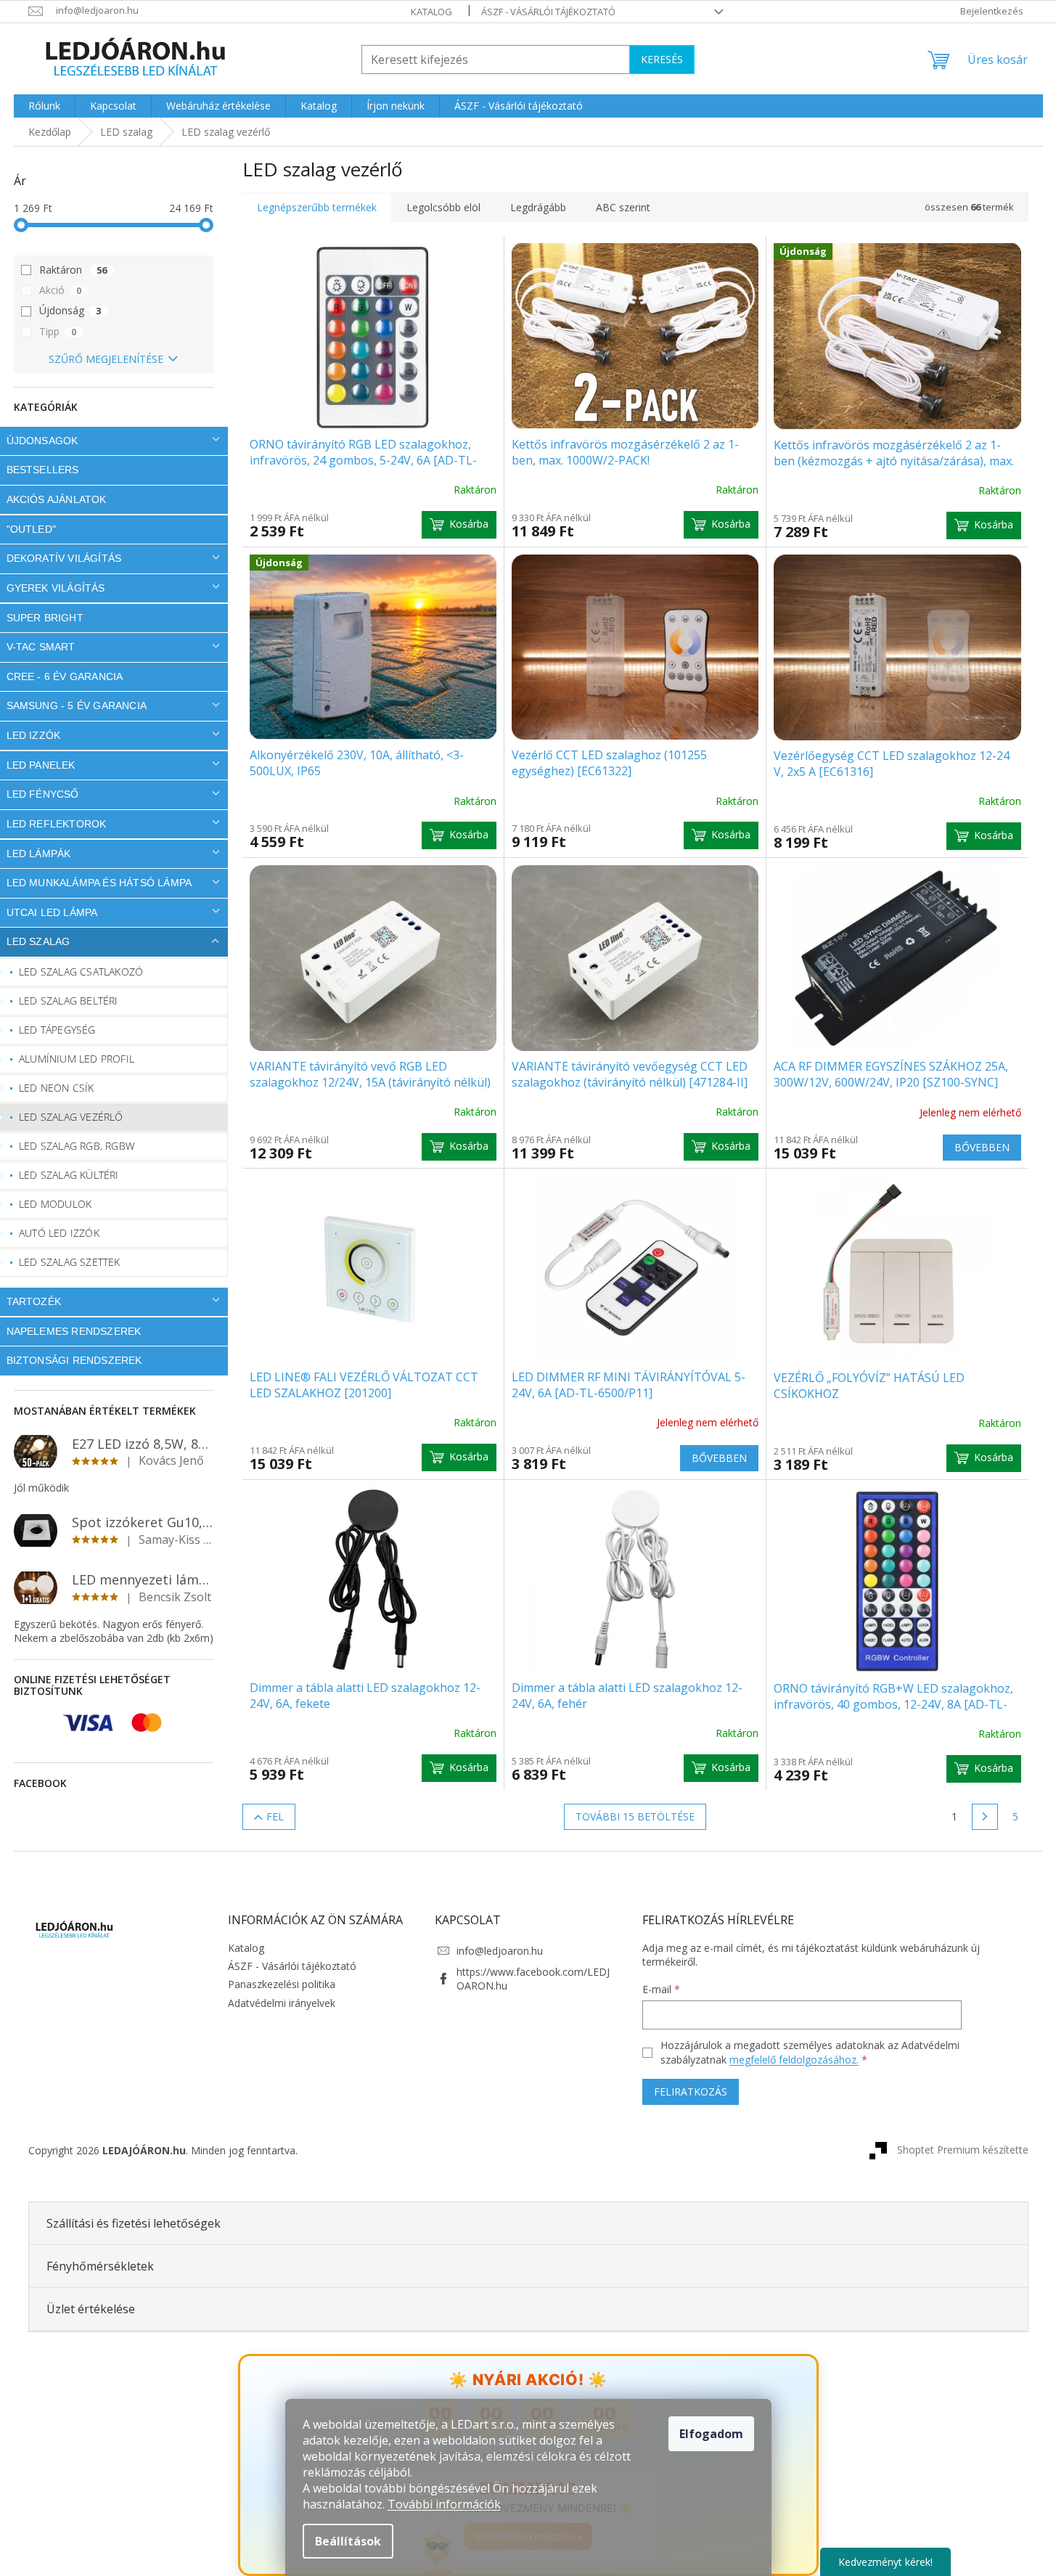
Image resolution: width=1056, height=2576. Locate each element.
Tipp (58, 331)
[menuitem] (44, 106)
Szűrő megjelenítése (106, 359)
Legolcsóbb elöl (443, 207)
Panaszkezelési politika (282, 1984)
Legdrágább (538, 207)
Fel (275, 1816)
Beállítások (348, 2541)
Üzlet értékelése (91, 2309)
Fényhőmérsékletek (100, 2266)
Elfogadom (711, 2434)
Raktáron (73, 270)
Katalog (431, 12)
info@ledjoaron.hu (500, 1951)
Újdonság (70, 310)
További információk (444, 2504)
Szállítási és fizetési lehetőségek (134, 2223)
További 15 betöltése (635, 1816)
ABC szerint (623, 207)
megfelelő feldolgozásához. (794, 2060)
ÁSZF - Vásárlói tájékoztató (548, 12)
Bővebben (982, 1147)
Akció (61, 290)
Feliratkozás (691, 2092)
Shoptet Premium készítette (963, 2149)
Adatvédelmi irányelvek (282, 2003)
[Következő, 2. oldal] (985, 1817)
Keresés (662, 59)
